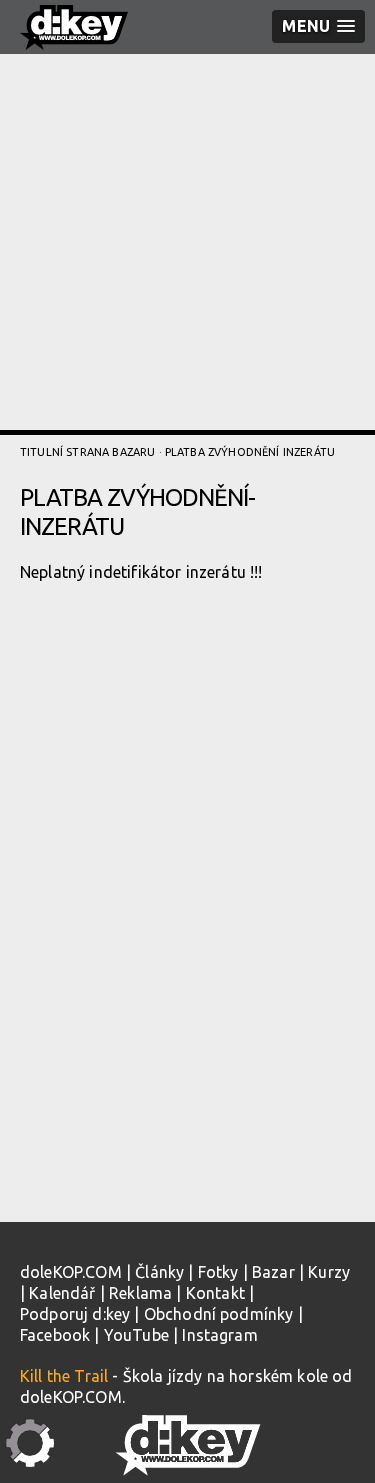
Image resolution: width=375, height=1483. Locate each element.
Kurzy (329, 1272)
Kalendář (62, 1293)
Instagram (219, 1335)
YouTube (136, 1335)
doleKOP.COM (71, 1272)
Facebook (55, 1335)
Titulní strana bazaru (87, 452)
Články (159, 1272)
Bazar (273, 1272)
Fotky (218, 1272)
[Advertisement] (187, 242)
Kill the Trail (64, 1376)
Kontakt (215, 1293)
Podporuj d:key (75, 1314)
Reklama (140, 1293)
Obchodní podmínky (219, 1314)
